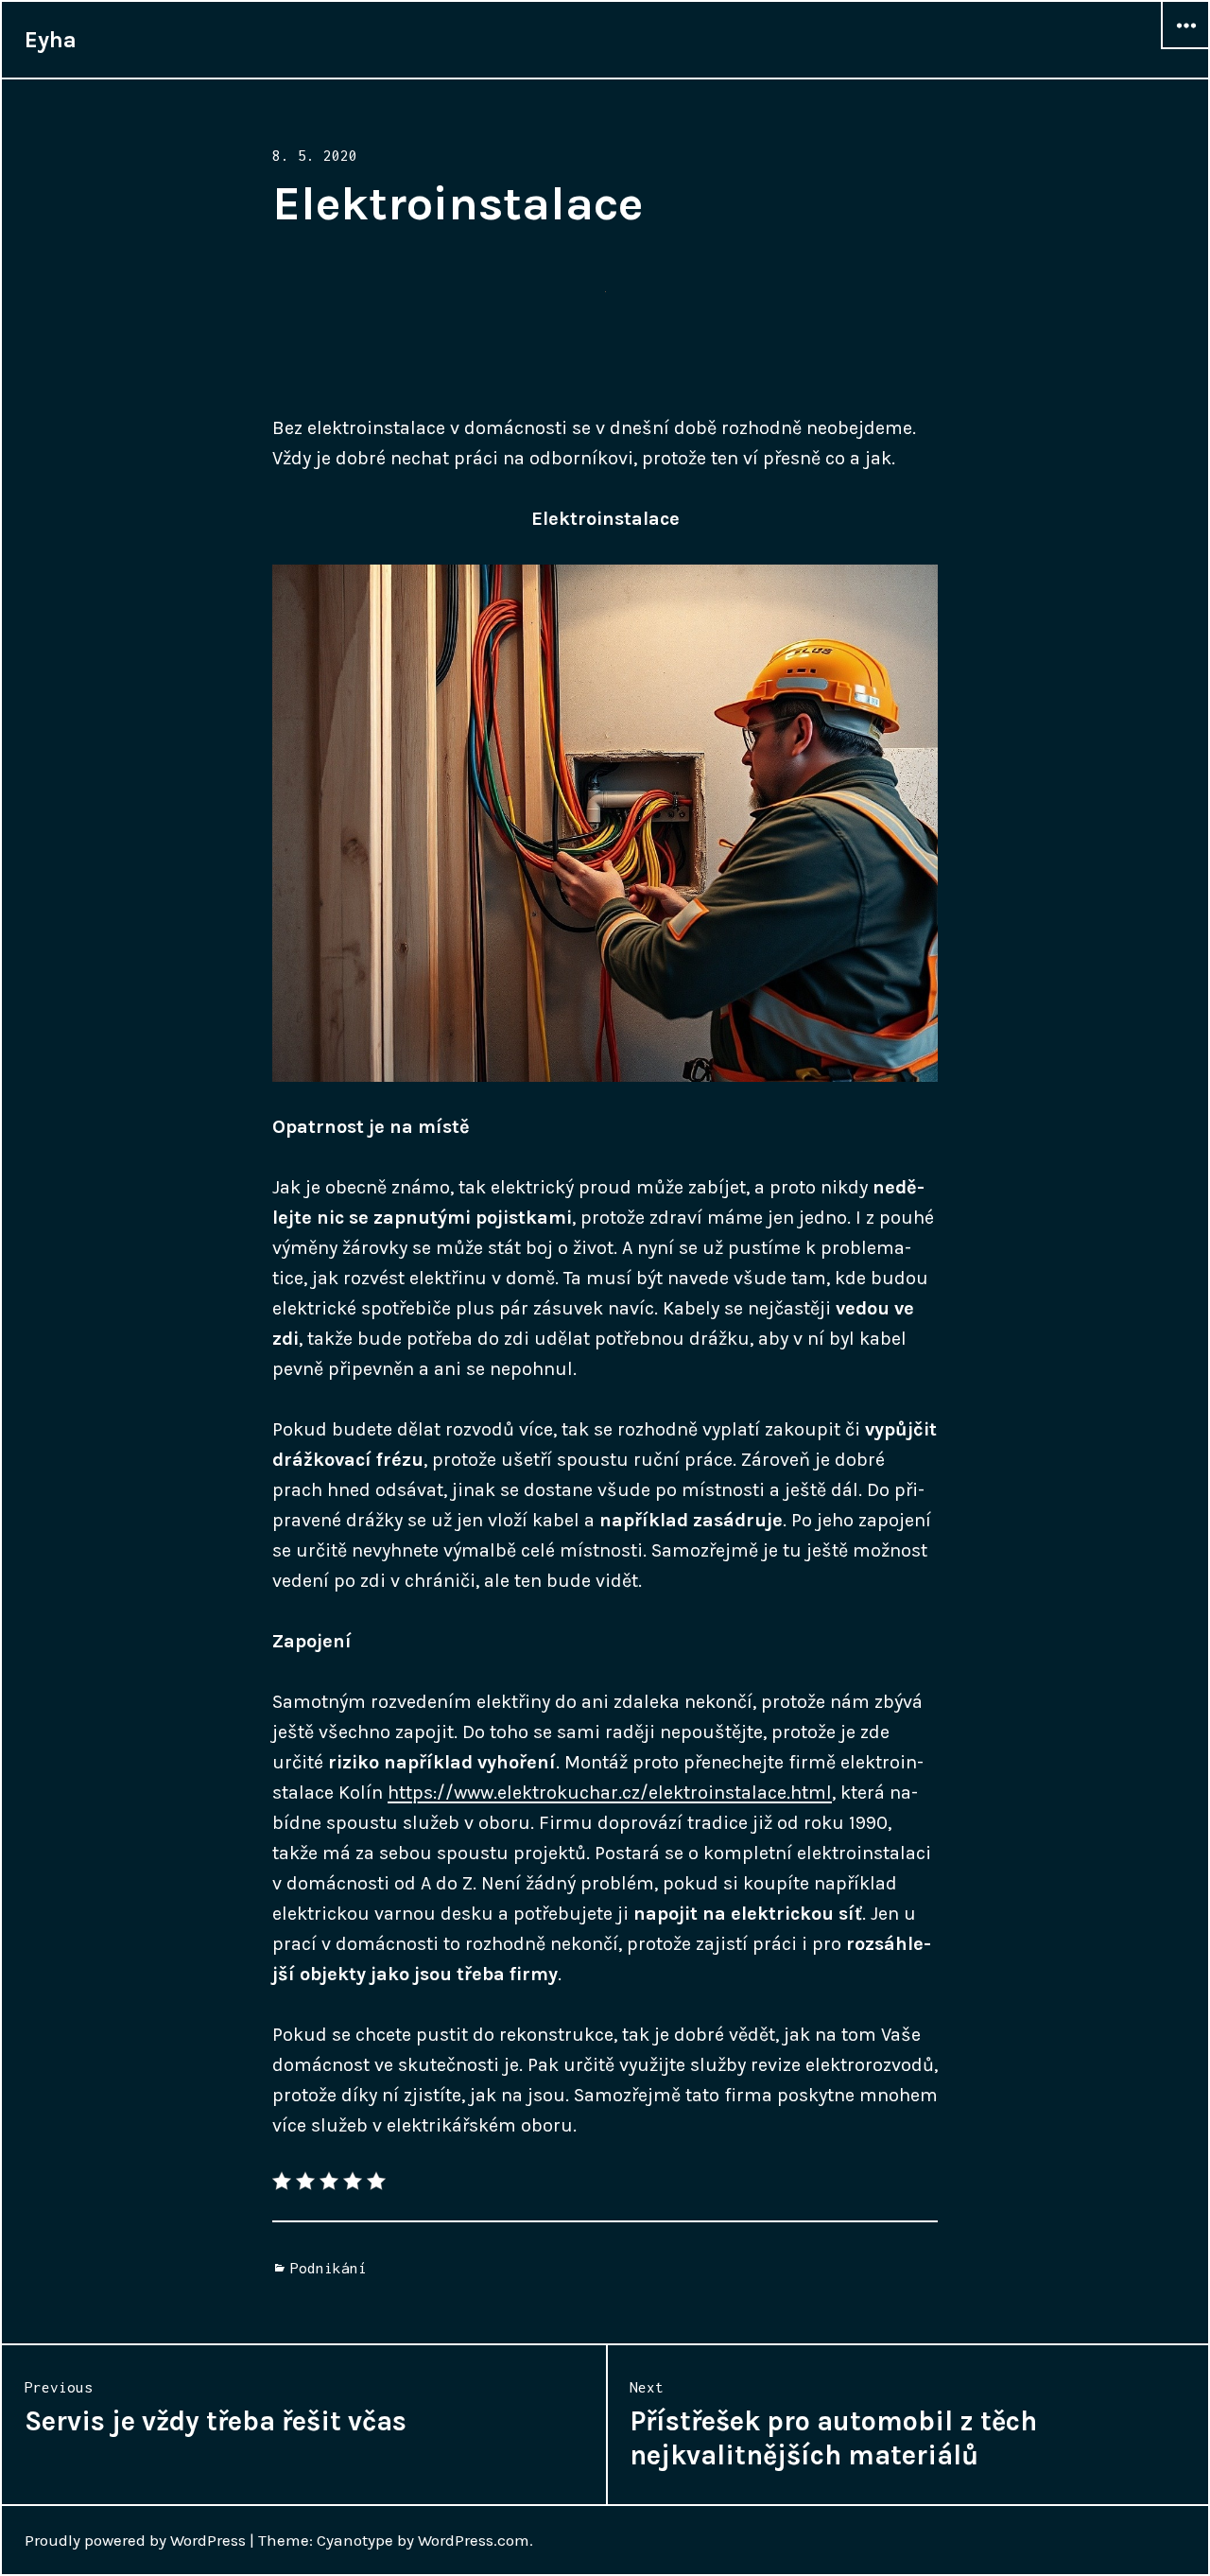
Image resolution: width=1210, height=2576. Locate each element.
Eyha (51, 40)
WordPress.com (474, 2540)
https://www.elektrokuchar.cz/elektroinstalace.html (610, 1793)
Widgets (1185, 48)
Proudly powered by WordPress (135, 2540)
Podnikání (328, 2268)
